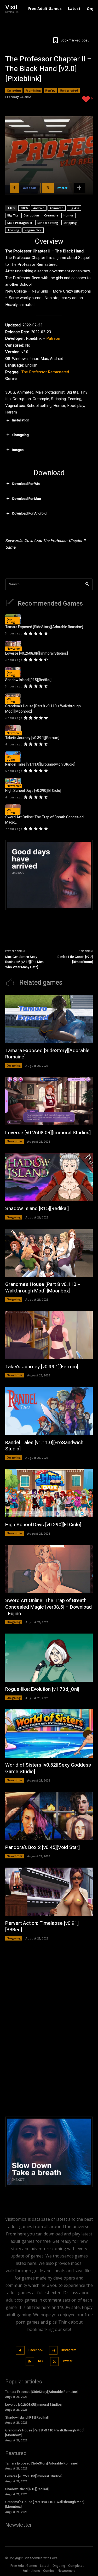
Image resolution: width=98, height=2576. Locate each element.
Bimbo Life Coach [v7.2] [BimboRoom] (75, 959)
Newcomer (14, 649)
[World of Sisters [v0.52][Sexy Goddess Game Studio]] (49, 1734)
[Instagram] (53, 2350)
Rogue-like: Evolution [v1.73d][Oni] (42, 1689)
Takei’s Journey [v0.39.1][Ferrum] (32, 738)
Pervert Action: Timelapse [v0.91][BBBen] (42, 1926)
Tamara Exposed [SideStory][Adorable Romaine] (44, 627)
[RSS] (30, 2362)
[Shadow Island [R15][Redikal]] (49, 1177)
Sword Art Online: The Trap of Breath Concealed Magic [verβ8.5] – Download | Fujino (48, 1607)
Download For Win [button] (26, 484)
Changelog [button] (21, 435)
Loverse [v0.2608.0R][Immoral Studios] (37, 653)
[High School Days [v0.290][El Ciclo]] (13, 783)
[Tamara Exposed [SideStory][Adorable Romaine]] (49, 1019)
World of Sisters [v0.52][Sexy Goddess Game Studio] (48, 1768)
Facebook (36, 2350)
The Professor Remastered (45, 372)
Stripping (70, 223)
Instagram (69, 2350)
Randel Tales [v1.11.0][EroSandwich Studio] (40, 764)
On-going (14, 90)
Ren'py (50, 90)
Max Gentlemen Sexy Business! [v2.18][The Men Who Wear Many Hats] (24, 962)
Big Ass (74, 208)
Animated (57, 208)
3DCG (24, 208)
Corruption (31, 215)
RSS (41, 2361)
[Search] (87, 584)
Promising (33, 90)
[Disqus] (49, 2035)
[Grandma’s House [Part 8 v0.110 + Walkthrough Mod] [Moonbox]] (49, 1253)
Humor (68, 215)
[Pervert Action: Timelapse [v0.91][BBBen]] (49, 1892)
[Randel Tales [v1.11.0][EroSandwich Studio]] (49, 1411)
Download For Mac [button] (27, 499)
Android (39, 208)
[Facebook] (20, 2350)
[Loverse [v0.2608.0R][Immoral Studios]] (13, 646)
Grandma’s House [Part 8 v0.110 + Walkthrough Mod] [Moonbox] (43, 709)
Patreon (53, 338)
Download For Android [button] (29, 513)
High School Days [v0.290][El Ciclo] (33, 791)
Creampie (51, 215)
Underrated (69, 90)
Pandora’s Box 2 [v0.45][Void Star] (42, 1847)
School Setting (48, 223)
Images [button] (18, 450)
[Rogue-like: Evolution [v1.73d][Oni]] (49, 1658)
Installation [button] (21, 420)
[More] (79, 188)
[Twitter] (54, 2362)
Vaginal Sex (33, 230)
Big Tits (13, 215)
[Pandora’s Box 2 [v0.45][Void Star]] (49, 1816)
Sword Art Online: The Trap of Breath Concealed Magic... (44, 820)
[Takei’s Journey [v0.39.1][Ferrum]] (13, 730)
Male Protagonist (20, 223)
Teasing (13, 230)
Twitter (67, 2361)
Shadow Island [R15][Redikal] (28, 680)
